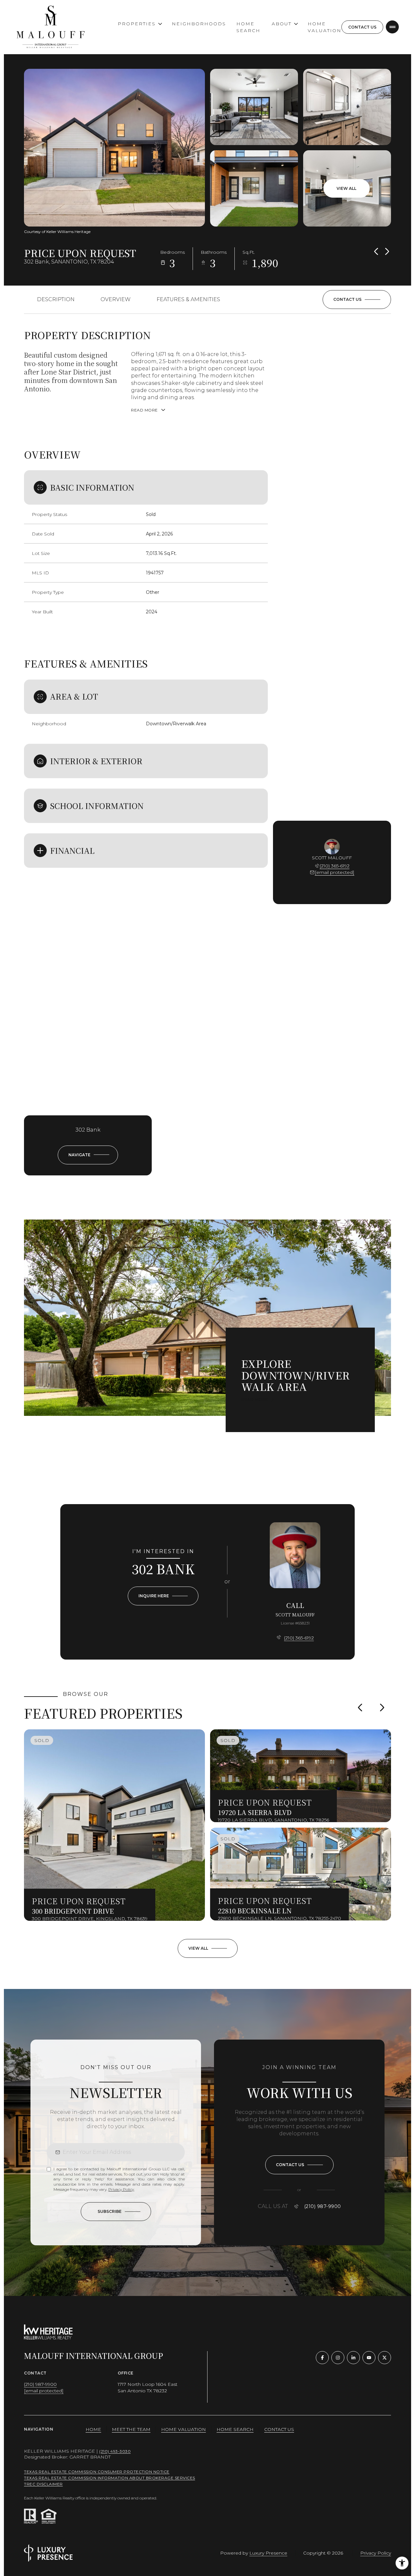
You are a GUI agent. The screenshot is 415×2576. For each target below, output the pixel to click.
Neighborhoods (199, 24)
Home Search (248, 27)
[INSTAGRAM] (338, 2358)
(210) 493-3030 (115, 2451)
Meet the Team (131, 2429)
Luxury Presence (268, 2553)
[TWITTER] (385, 2358)
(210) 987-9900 (323, 2206)
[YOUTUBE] (369, 2358)
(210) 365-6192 (335, 866)
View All (346, 188)
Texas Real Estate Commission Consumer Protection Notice (97, 2472)
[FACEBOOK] (322, 2358)
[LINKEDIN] (353, 2358)
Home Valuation (325, 27)
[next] (382, 1707)
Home (93, 2429)
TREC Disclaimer (43, 2484)
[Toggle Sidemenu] (392, 27)
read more (255, 1400)
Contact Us (362, 27)
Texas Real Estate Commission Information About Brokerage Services (110, 2478)
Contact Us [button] (279, 2429)
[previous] (360, 1707)
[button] (357, 300)
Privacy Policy (121, 2189)
